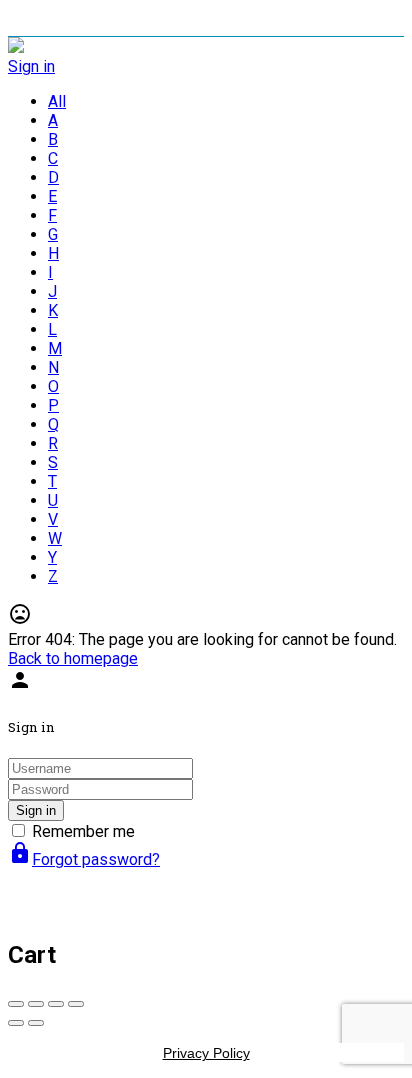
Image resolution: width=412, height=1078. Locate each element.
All (57, 101)
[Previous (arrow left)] (16, 1023)
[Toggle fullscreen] (56, 1004)
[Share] (36, 1004)
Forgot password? (84, 859)
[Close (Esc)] (16, 1004)
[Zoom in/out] (76, 1004)
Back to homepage (73, 658)
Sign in (31, 66)
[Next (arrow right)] (36, 1023)
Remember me (83, 831)
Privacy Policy (206, 1053)
